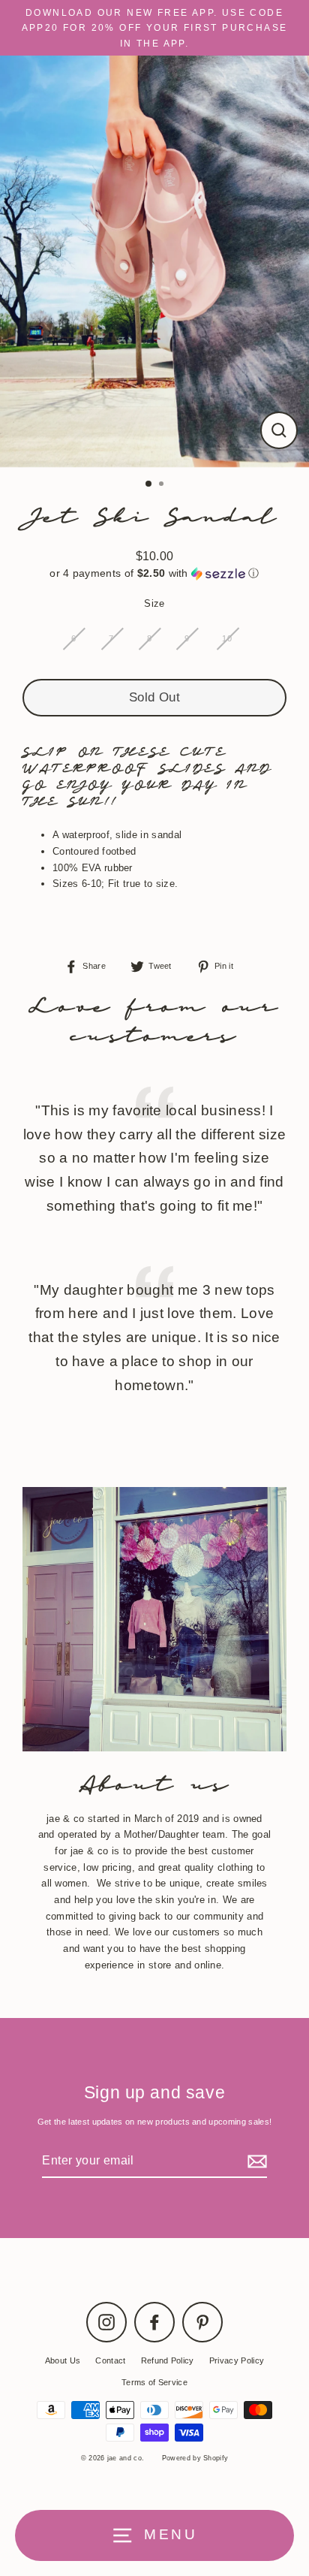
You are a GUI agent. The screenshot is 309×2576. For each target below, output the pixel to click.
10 (227, 638)
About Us (63, 2360)
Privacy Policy (237, 2360)
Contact (110, 2360)
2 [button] (163, 485)
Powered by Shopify (195, 2458)
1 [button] (149, 484)
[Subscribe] (255, 2161)
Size (154, 603)
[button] (154, 573)
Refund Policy (168, 2360)
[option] (154, 261)
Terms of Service (154, 2382)
